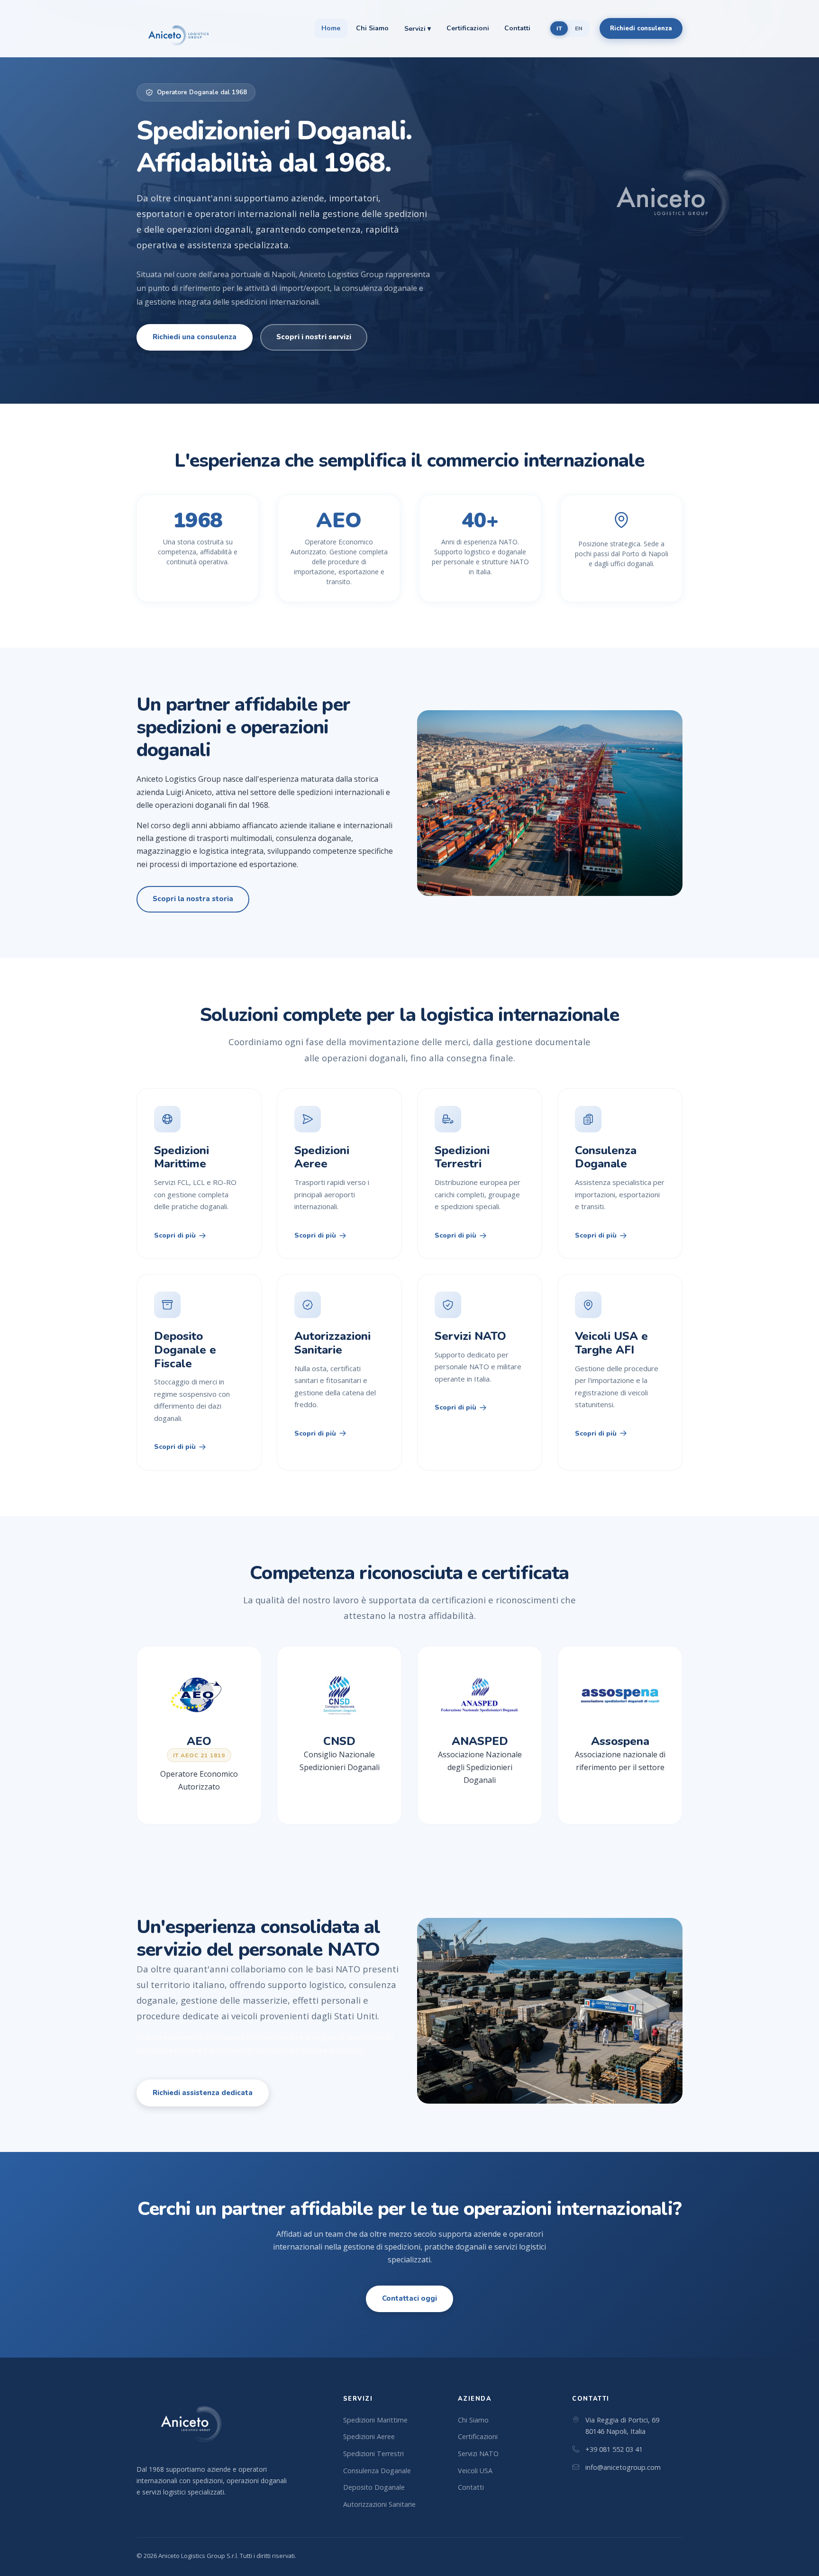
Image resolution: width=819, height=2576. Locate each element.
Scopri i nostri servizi (314, 337)
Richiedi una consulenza (195, 337)
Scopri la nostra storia (193, 899)
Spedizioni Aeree (369, 2436)
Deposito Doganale (374, 2487)
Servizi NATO (478, 2454)
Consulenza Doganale (377, 2471)
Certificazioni (468, 28)
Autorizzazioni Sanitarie (379, 2504)
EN (579, 28)
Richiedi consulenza (641, 28)
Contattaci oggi (409, 2298)
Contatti (517, 28)
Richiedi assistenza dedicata (203, 2093)
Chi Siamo (372, 28)
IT (559, 28)
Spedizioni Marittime (375, 2420)
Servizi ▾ (418, 29)
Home (331, 28)
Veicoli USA (475, 2471)
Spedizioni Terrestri (373, 2454)
